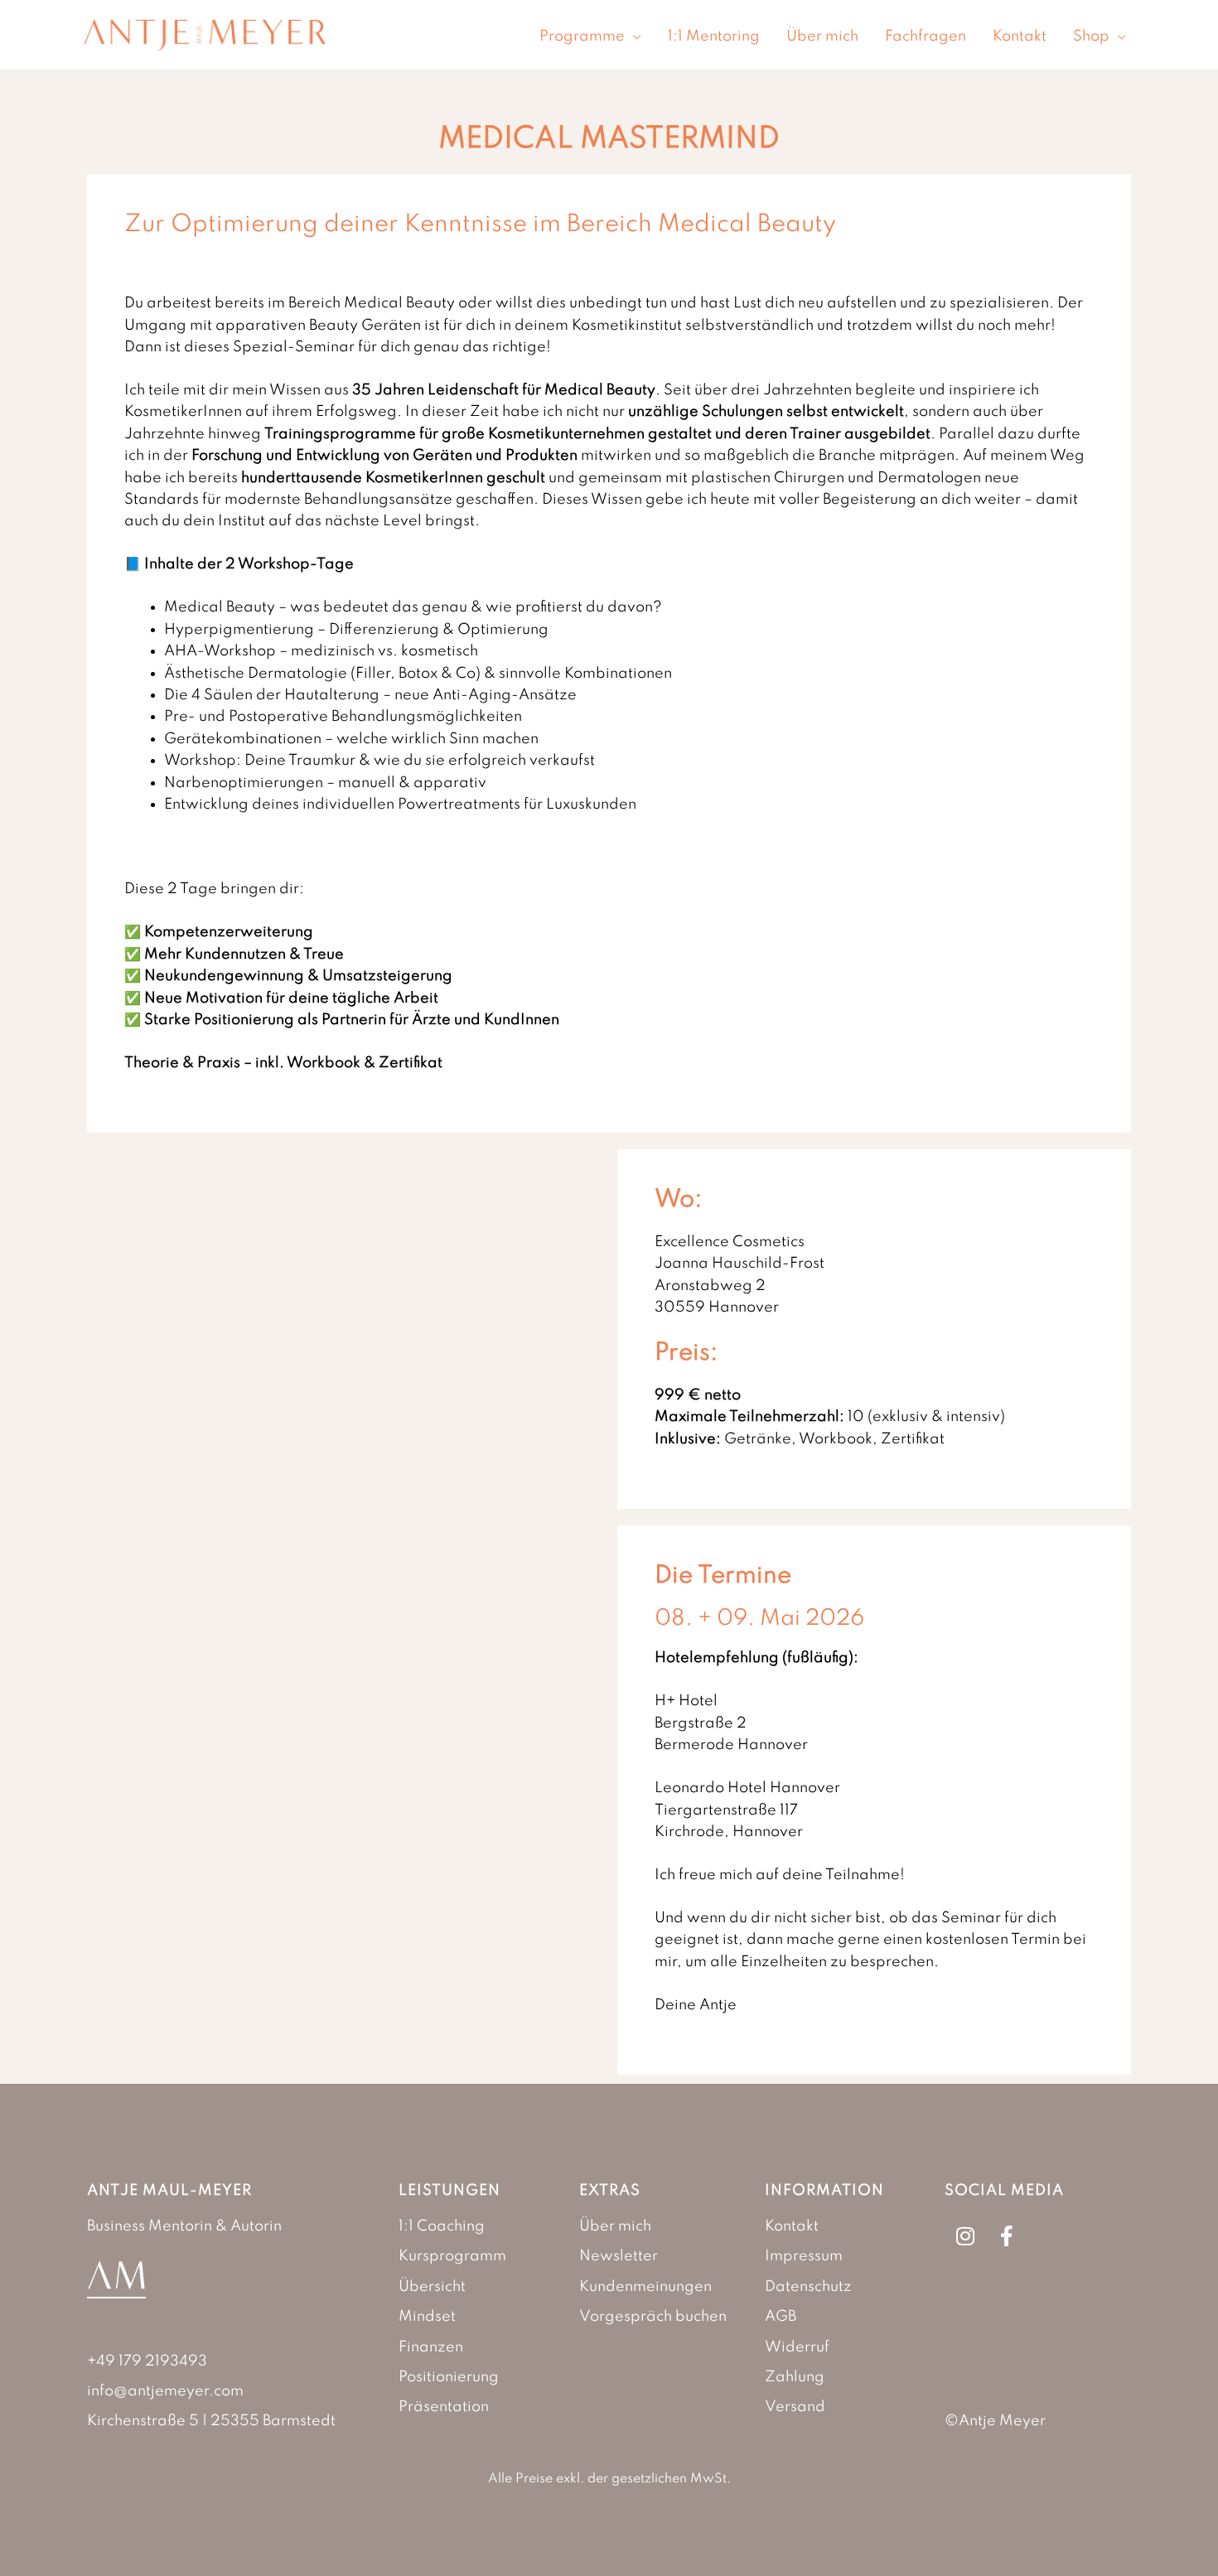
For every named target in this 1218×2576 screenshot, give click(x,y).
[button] (633, 36)
